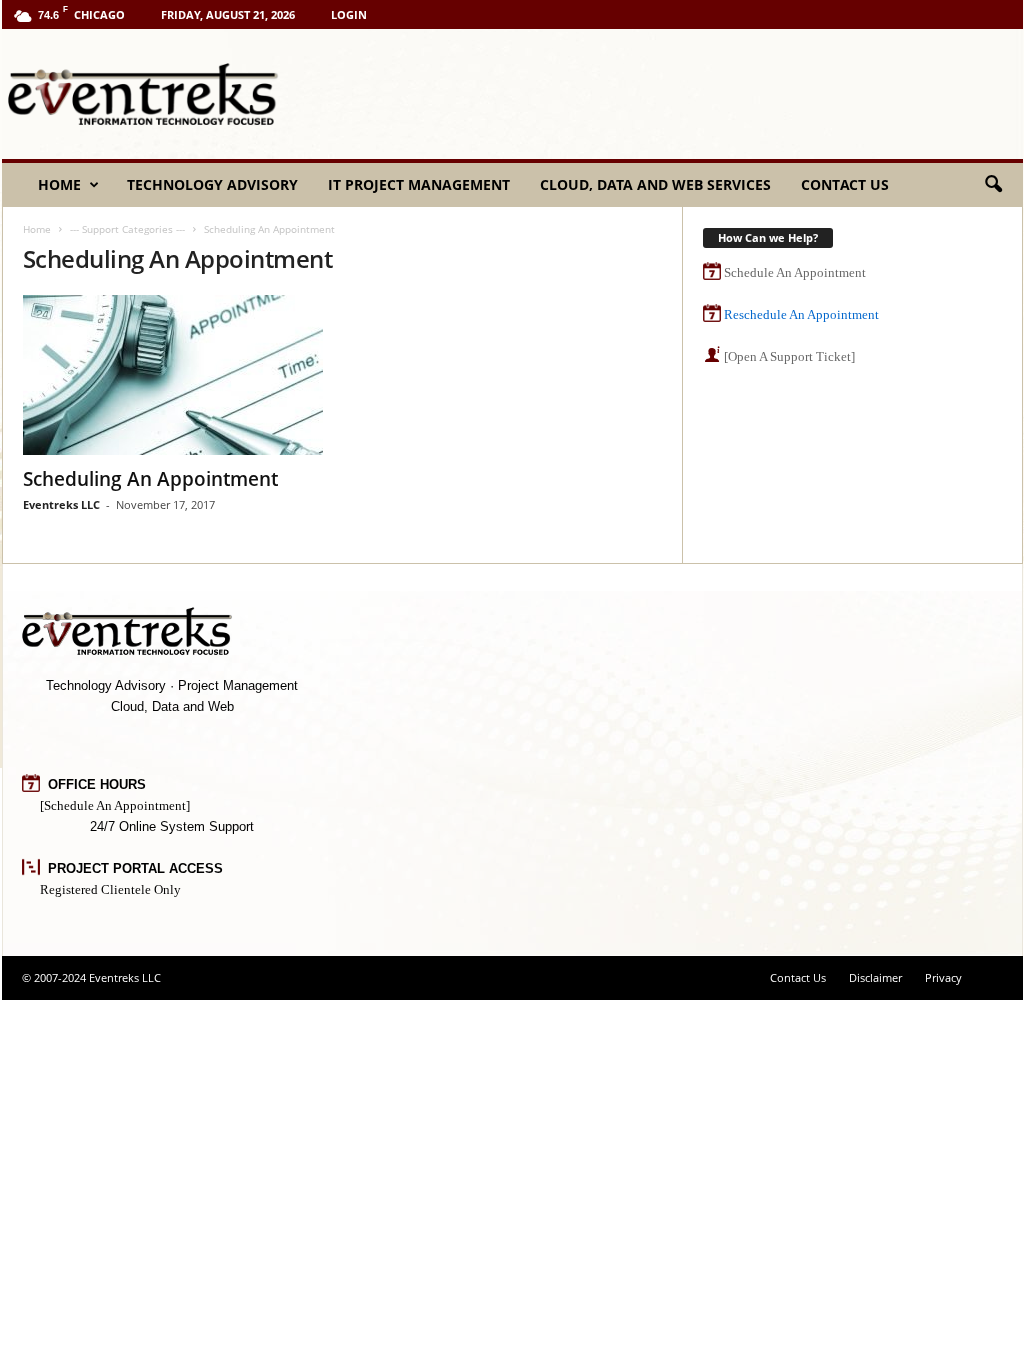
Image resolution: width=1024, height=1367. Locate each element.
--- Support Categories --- (127, 229)
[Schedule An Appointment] (115, 805)
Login (349, 14)
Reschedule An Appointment (801, 314)
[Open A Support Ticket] (789, 356)
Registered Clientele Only (110, 889)
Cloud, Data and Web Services (655, 184)
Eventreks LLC (61, 504)
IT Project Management (419, 184)
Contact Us (845, 184)
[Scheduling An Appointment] (173, 375)
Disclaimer (875, 977)
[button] (993, 185)
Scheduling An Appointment (150, 479)
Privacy (943, 977)
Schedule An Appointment (795, 272)
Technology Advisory (212, 184)
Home (59, 184)
